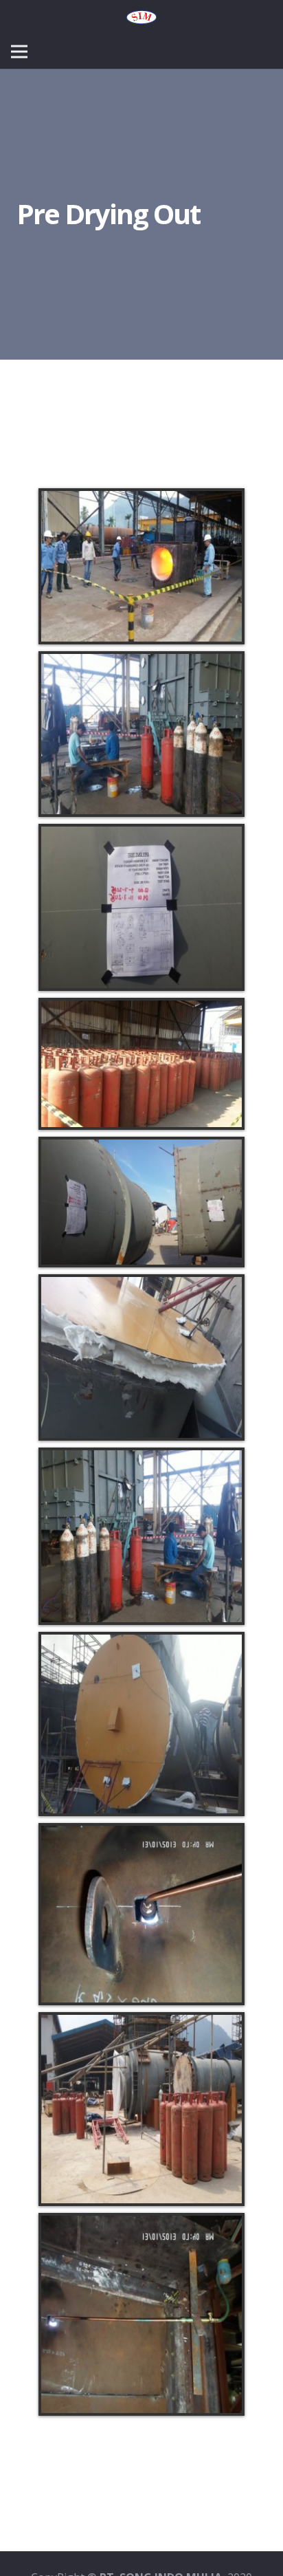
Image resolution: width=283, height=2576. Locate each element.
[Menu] (19, 52)
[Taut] (141, 17)
